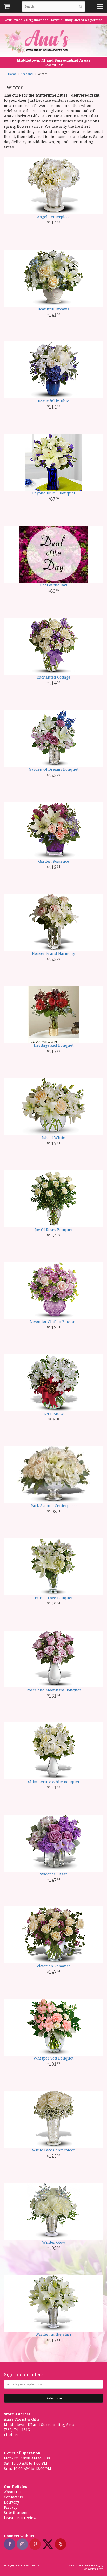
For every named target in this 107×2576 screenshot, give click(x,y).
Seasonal (27, 74)
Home (12, 74)
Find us (11, 2435)
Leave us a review (20, 2518)
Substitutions (16, 2513)
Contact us (13, 2497)
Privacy (11, 2507)
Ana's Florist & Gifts (38, 41)
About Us (12, 2492)
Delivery (12, 2502)
